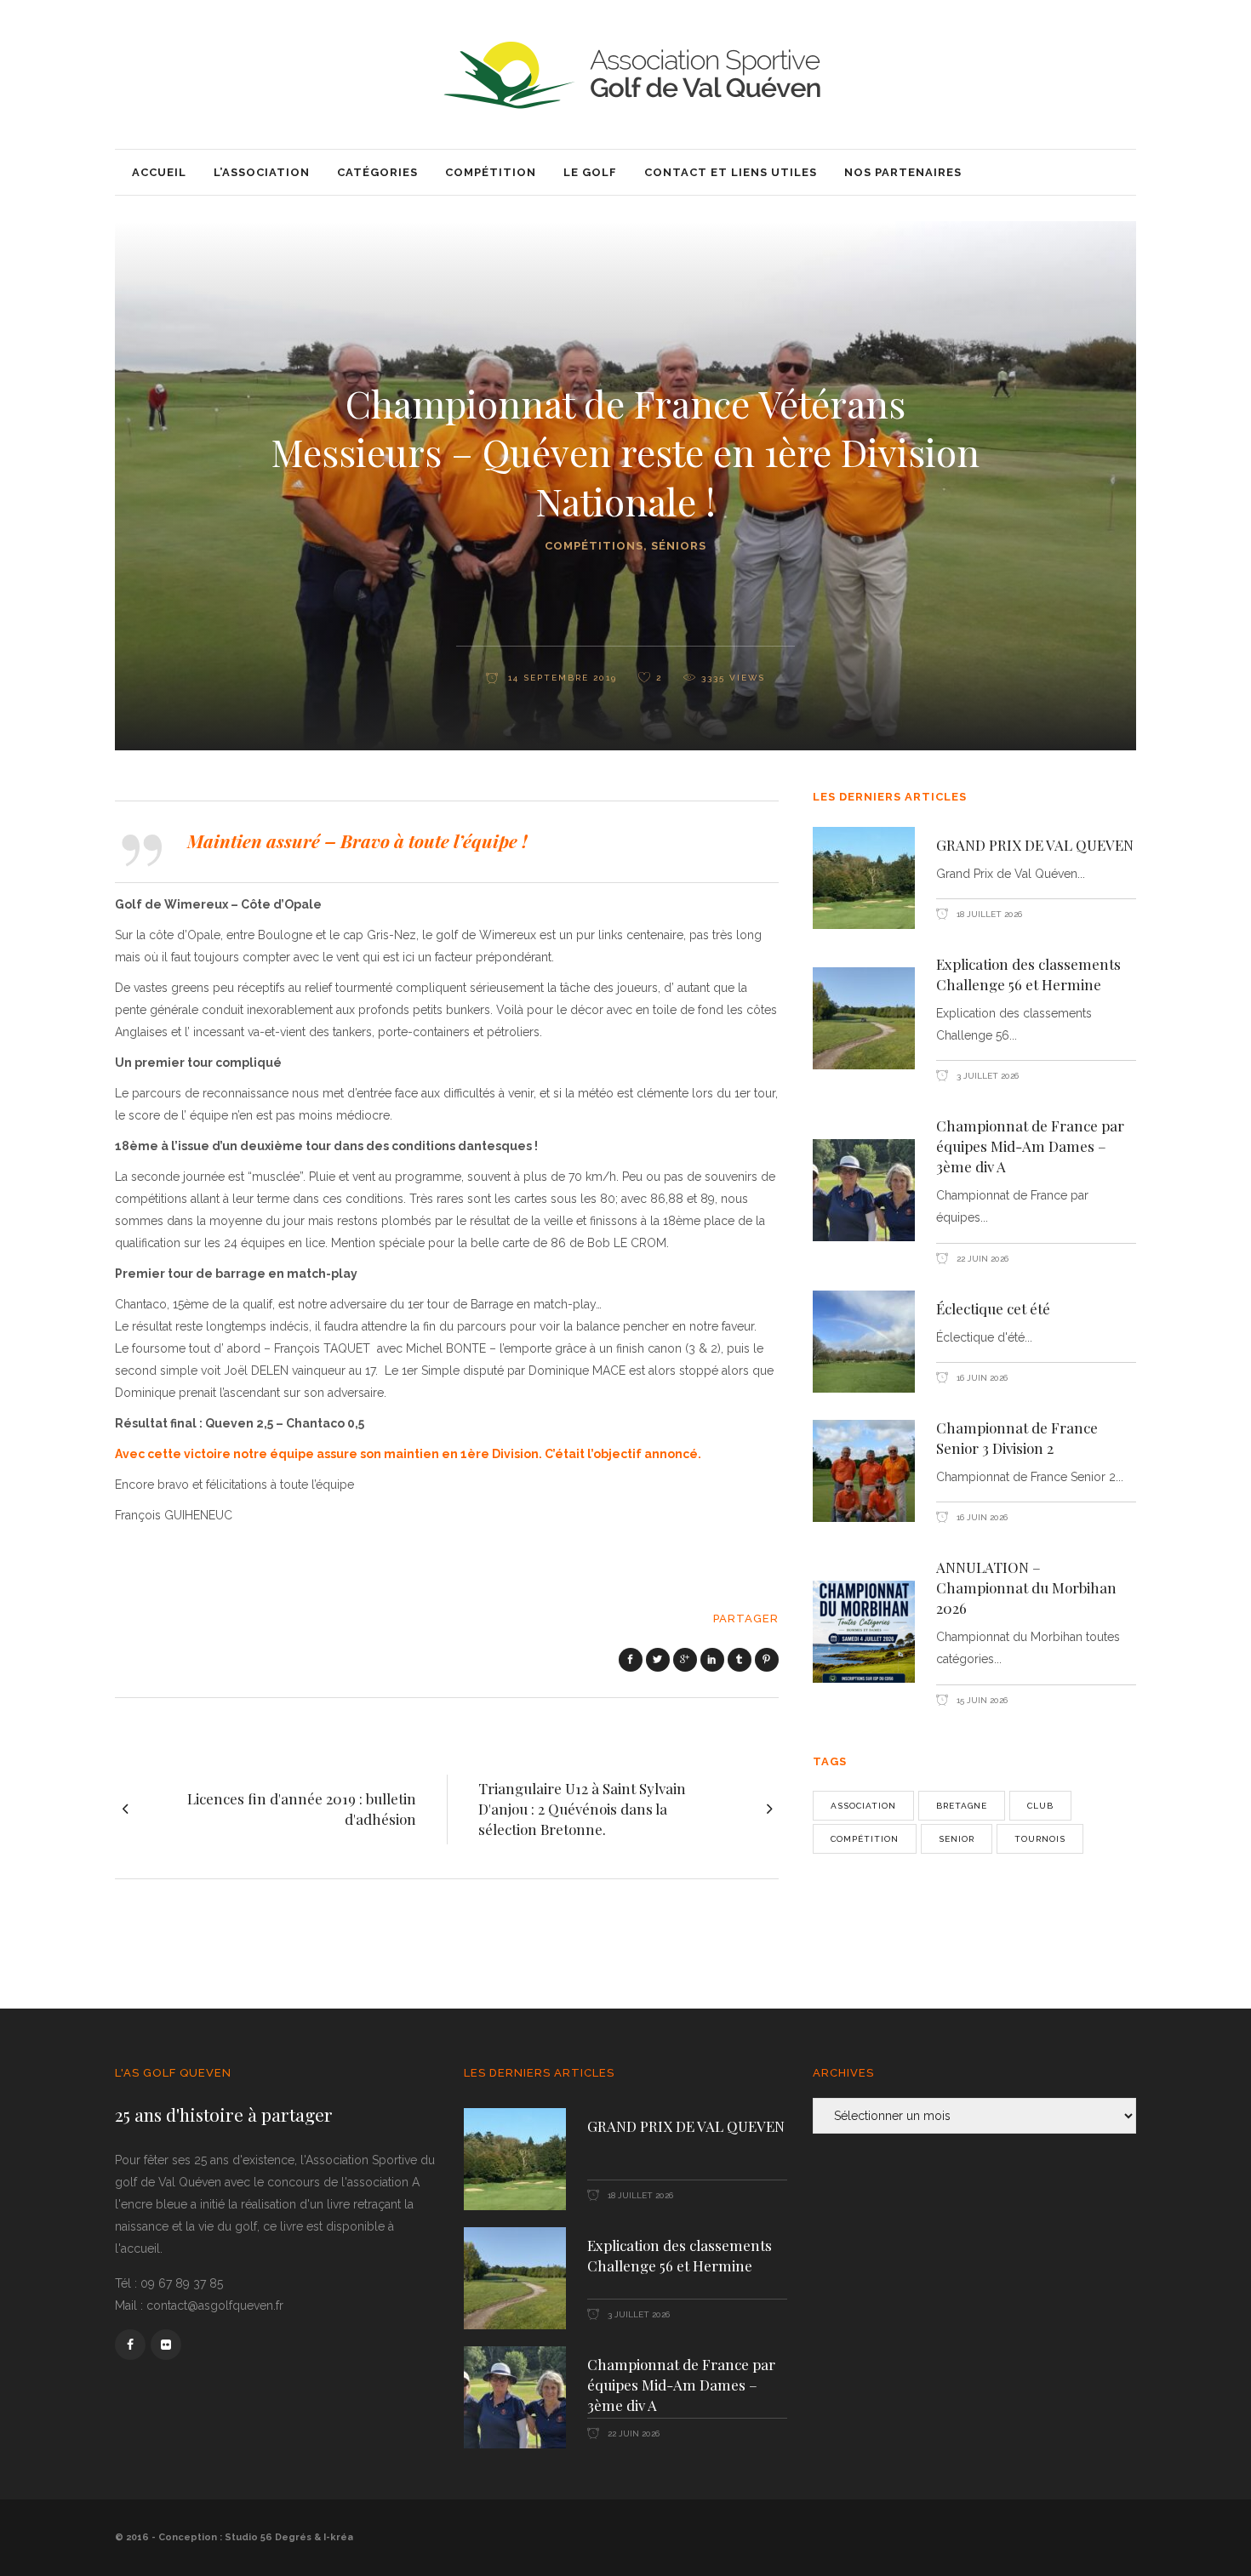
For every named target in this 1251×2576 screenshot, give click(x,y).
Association (863, 1806)
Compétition (865, 1839)
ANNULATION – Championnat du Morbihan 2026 (1026, 1587)
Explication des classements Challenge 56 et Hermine (1028, 974)
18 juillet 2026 (988, 914)
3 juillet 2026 (986, 1076)
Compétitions (594, 546)
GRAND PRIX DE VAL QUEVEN (1035, 845)
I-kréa (338, 2537)
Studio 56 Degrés (268, 2537)
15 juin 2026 (981, 1700)
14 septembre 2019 (560, 678)
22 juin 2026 (981, 1259)
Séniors (679, 546)
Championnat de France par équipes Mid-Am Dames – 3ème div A (1030, 1146)
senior (957, 1839)
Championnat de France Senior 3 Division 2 (1017, 1438)
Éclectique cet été (993, 1308)
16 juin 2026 (981, 1378)
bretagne (962, 1806)
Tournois (1040, 1839)
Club (1040, 1806)
